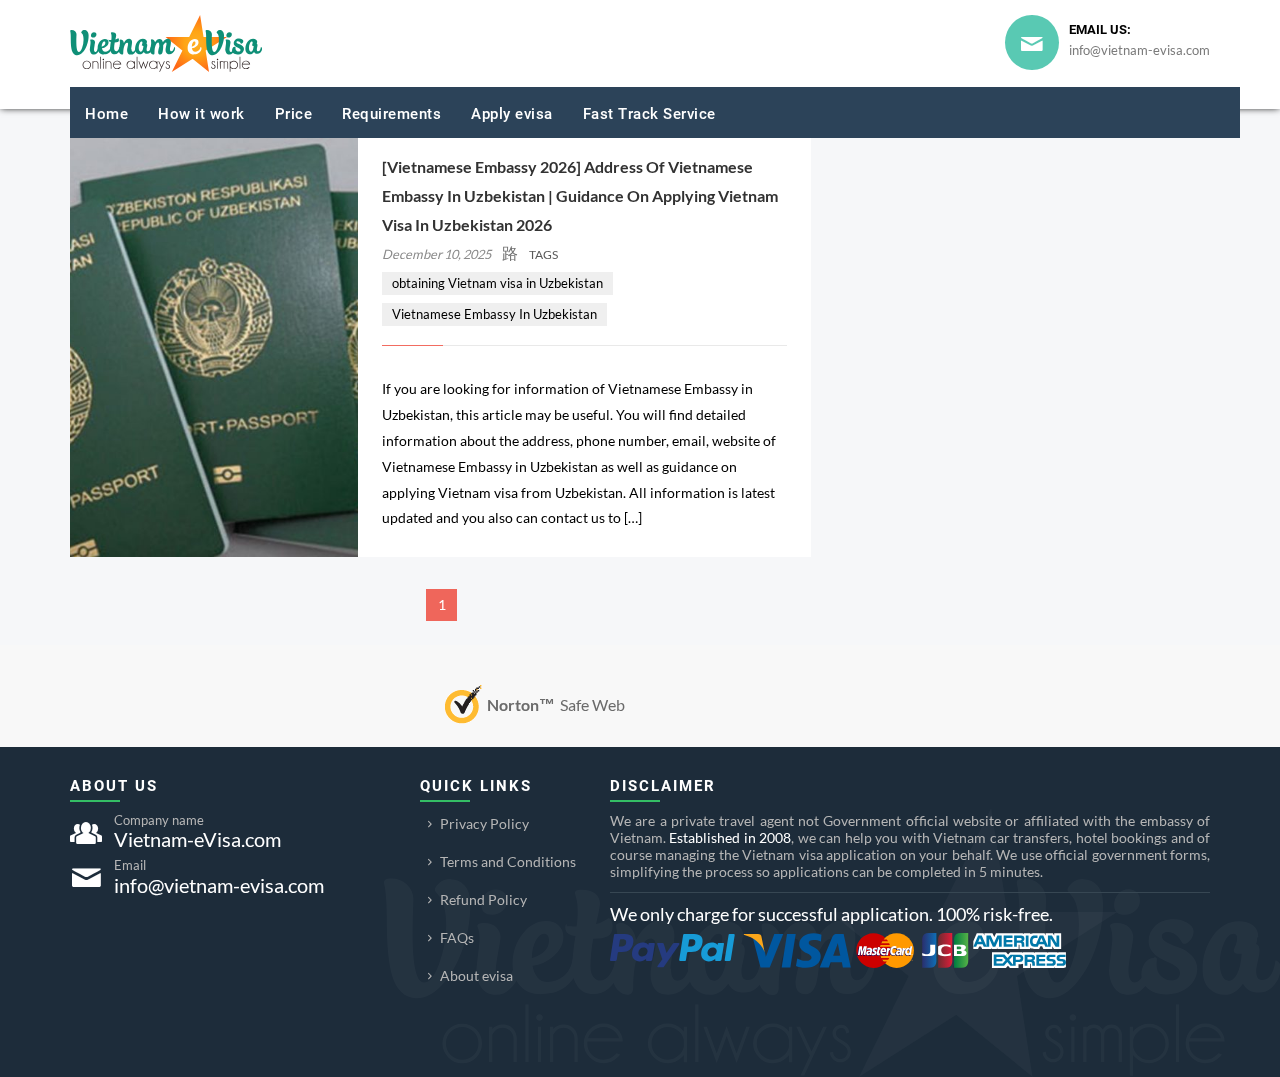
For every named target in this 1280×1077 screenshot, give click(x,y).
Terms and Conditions (508, 861)
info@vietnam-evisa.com (1139, 50)
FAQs (457, 937)
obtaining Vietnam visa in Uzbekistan (497, 283)
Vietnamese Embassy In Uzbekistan (494, 314)
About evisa (476, 975)
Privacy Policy (484, 823)
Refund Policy (483, 899)
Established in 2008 (730, 837)
